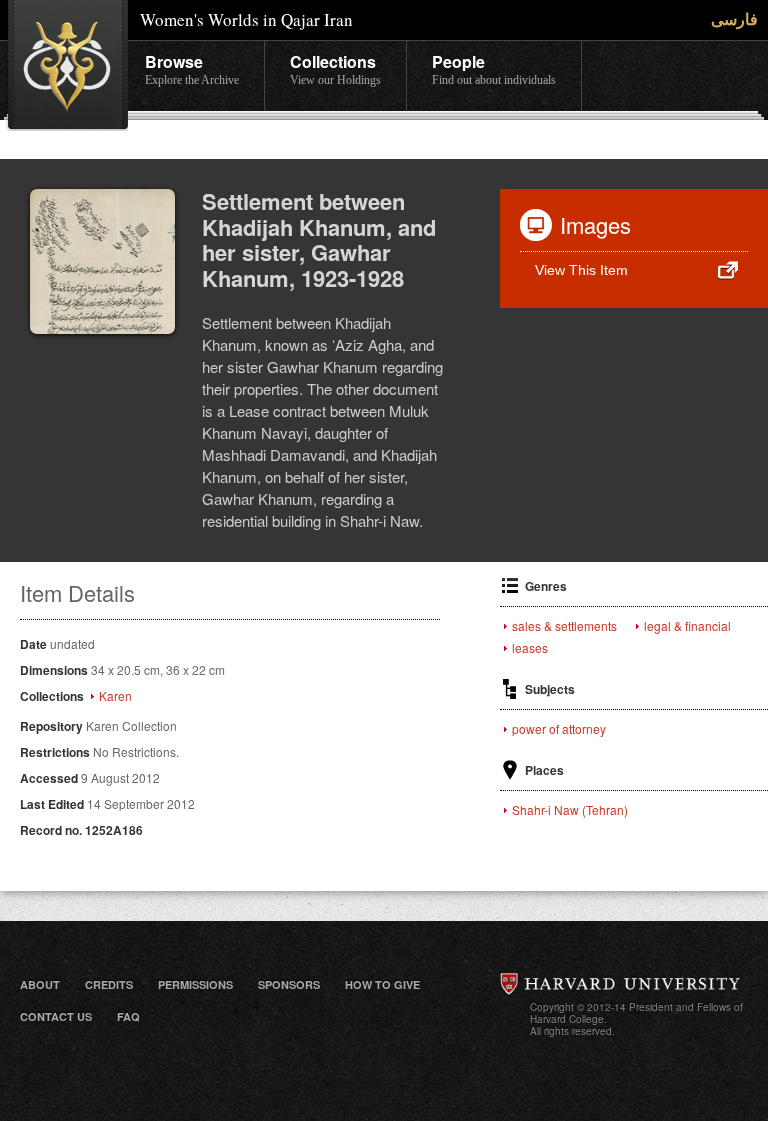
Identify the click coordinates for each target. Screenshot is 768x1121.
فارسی (734, 18)
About (40, 984)
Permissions (195, 984)
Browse (192, 68)
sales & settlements (564, 626)
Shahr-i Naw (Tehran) (570, 810)
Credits (109, 984)
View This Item (581, 270)
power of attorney (559, 729)
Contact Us (56, 1016)
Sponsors (289, 984)
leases (530, 648)
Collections (335, 68)
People (494, 68)
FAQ (128, 1016)
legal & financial (687, 626)
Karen (115, 696)
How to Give (382, 984)
